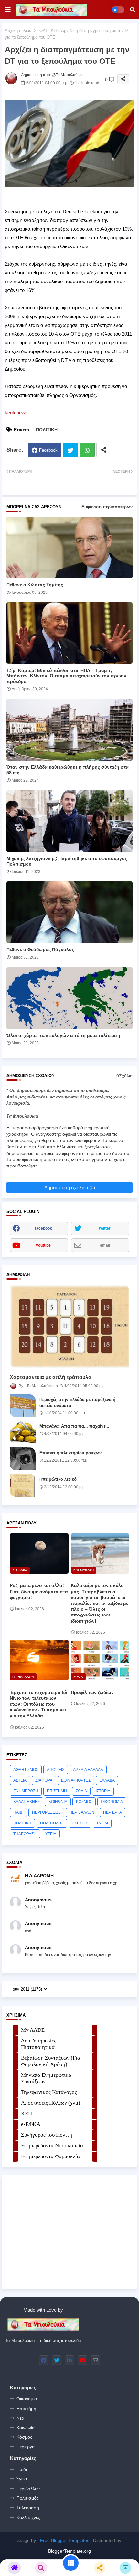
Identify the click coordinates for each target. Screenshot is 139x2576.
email (105, 1245)
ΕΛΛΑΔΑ (107, 1780)
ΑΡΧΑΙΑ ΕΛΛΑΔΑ (88, 1770)
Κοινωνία (26, 2428)
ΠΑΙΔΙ (18, 1812)
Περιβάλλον (28, 2489)
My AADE (33, 2030)
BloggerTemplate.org (69, 2551)
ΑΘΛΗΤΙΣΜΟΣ (26, 1770)
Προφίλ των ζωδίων (92, 1692)
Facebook (48, 450)
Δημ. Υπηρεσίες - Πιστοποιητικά (40, 2044)
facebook (43, 1228)
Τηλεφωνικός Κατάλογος (49, 2092)
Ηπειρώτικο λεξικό (58, 1479)
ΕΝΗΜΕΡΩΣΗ (26, 1791)
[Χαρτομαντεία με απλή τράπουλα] (69, 1326)
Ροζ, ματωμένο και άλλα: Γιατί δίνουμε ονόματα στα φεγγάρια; (39, 1591)
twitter (105, 1228)
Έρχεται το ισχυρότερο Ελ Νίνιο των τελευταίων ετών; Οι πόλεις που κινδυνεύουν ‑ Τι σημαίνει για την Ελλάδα (38, 1704)
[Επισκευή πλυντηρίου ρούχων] (23, 1459)
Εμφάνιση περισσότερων (107, 507)
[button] (133, 10)
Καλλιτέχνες (28, 2517)
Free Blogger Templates (65, 2540)
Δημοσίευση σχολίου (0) (70, 1187)
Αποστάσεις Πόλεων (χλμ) (51, 2103)
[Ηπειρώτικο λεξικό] (23, 1485)
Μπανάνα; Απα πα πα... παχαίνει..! (75, 1426)
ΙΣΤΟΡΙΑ (103, 1791)
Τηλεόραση (28, 2508)
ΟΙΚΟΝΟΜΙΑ (112, 1802)
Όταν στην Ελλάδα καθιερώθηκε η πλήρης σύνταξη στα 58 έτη (68, 770)
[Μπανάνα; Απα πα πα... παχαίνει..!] (23, 1432)
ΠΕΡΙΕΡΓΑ (112, 1812)
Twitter (70, 450)
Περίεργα (26, 2447)
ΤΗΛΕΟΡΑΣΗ (25, 1834)
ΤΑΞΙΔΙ (102, 1823)
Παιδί (22, 2469)
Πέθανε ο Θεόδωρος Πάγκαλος (40, 949)
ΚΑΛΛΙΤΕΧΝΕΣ (27, 1802)
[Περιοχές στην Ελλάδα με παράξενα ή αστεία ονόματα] (23, 1406)
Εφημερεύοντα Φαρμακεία (50, 2156)
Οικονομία (27, 2399)
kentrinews (16, 413)
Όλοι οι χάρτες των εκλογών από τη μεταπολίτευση (63, 1035)
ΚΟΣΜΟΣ (84, 1802)
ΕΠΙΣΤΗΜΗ (57, 1791)
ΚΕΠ (27, 2114)
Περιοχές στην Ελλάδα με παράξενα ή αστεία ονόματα (77, 1403)
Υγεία (22, 2479)
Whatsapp (87, 450)
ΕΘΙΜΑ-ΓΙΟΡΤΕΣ (76, 1780)
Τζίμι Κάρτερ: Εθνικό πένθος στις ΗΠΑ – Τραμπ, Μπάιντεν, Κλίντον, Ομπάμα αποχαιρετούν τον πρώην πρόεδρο (66, 676)
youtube (43, 1245)
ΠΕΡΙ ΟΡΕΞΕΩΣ (46, 1812)
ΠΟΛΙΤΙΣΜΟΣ (52, 1823)
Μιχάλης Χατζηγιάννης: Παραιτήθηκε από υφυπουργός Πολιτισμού (67, 861)
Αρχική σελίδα (18, 31)
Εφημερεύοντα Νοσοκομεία (52, 2146)
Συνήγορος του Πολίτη (47, 2135)
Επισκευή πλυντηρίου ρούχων (70, 1453)
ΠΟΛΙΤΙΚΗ (47, 31)
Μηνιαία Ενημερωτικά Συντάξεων (46, 2078)
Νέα (20, 2418)
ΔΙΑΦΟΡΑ (44, 1780)
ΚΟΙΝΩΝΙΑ (58, 1802)
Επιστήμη (26, 2409)
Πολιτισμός (28, 2498)
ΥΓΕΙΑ (51, 1834)
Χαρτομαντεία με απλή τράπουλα (51, 1377)
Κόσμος (24, 2437)
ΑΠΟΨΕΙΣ (56, 1770)
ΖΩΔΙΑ (81, 1791)
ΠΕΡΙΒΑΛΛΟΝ (82, 1812)
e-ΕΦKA (31, 2124)
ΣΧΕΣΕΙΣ (80, 1823)
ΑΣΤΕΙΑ (20, 1780)
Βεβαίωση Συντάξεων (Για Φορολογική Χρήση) (51, 2061)
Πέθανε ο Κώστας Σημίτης (35, 585)
